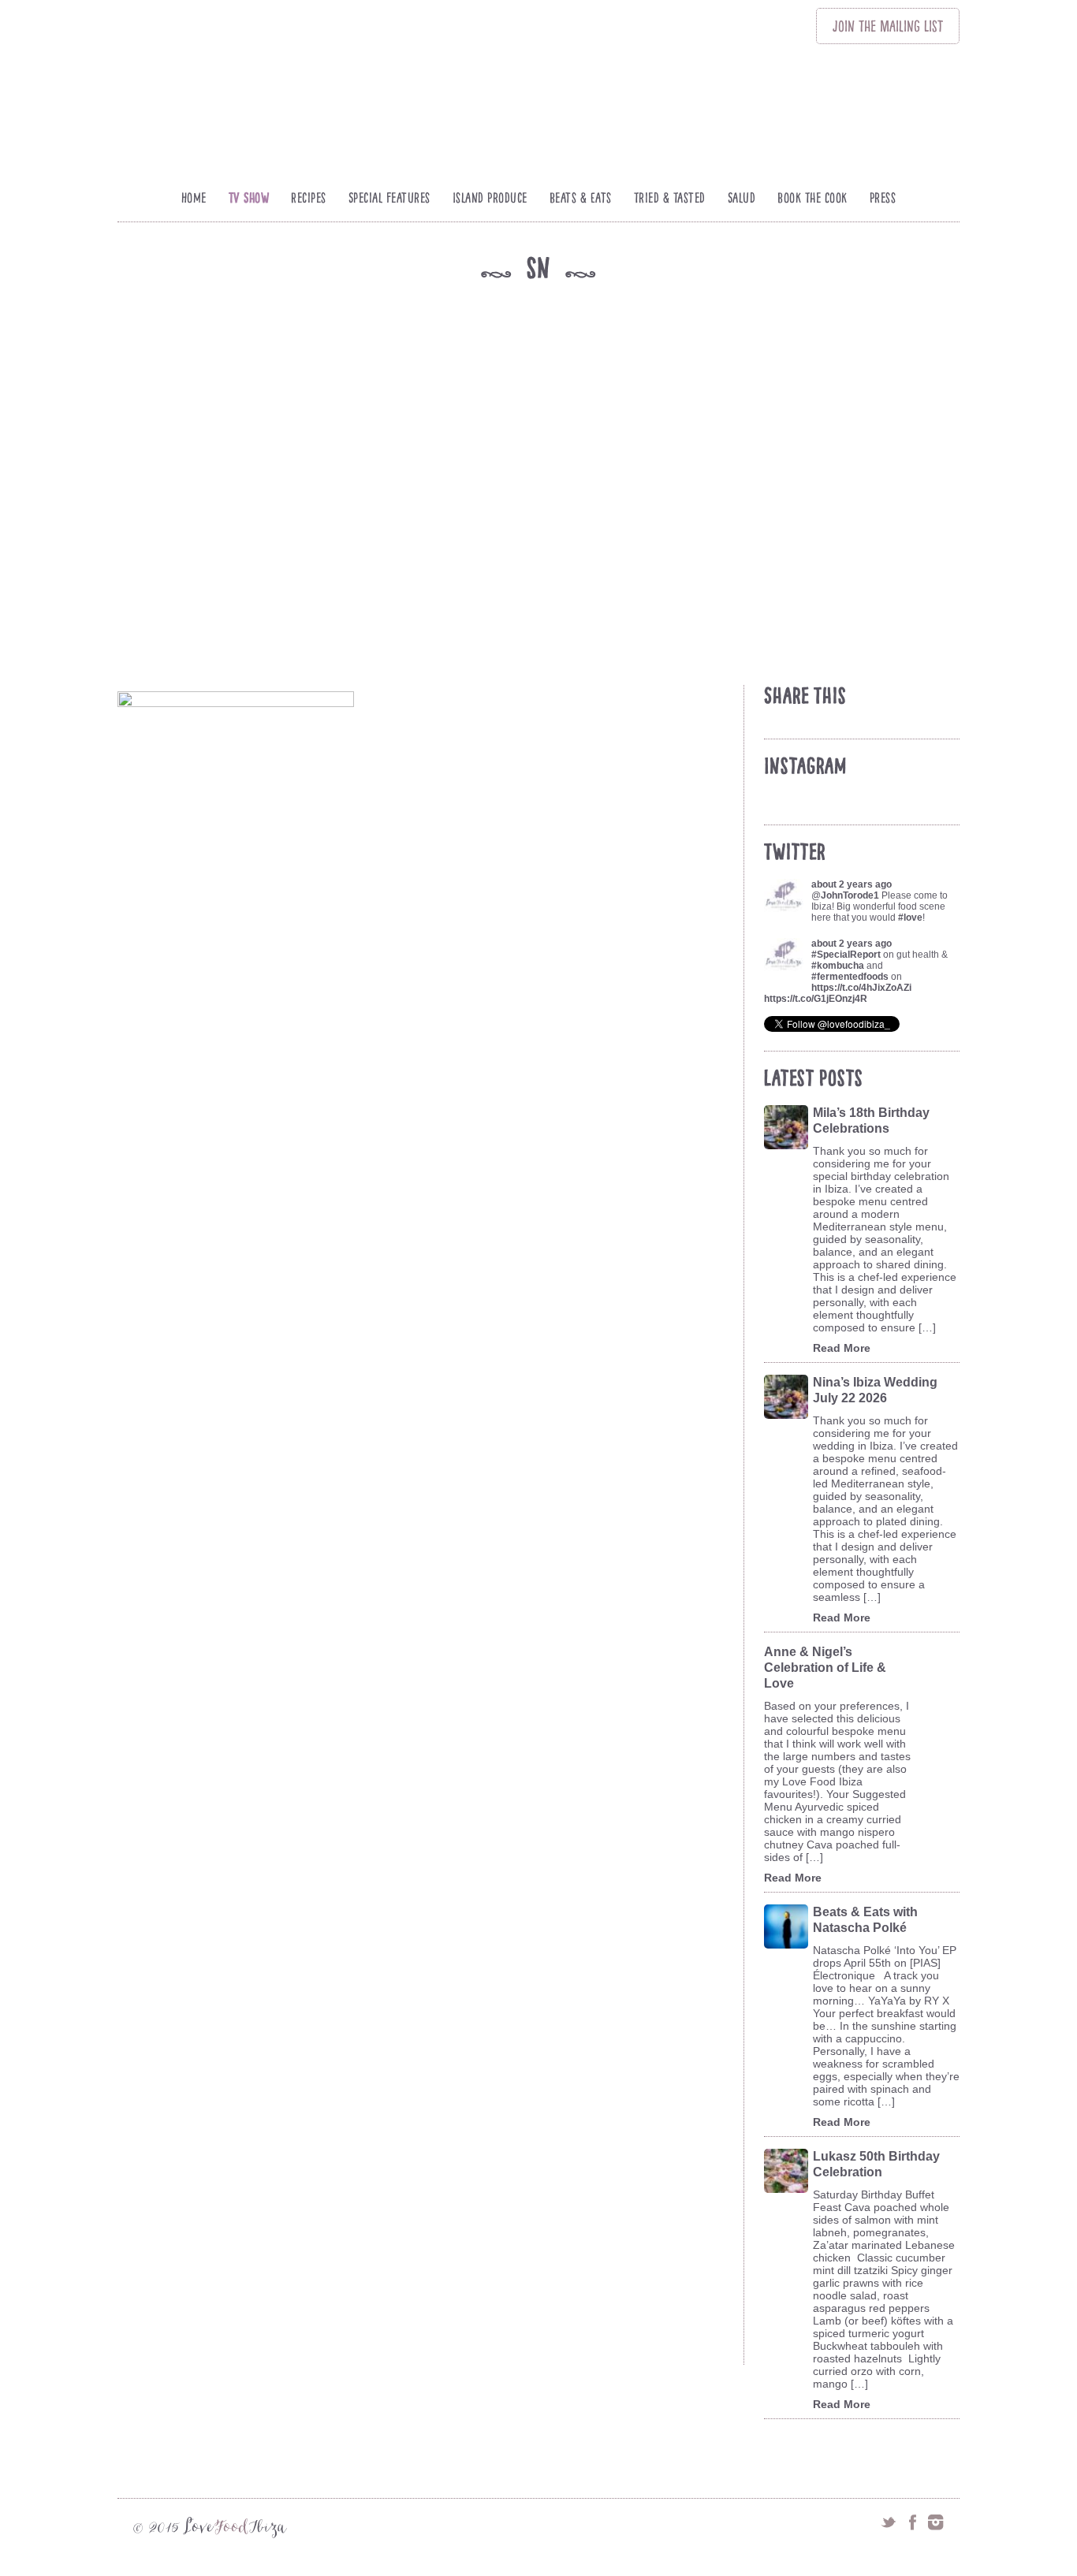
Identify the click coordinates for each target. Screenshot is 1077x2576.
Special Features (389, 198)
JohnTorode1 (850, 895)
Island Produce (490, 198)
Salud (742, 198)
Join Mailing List (888, 26)
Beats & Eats (581, 198)
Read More (842, 1348)
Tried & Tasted (670, 198)
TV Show (249, 198)
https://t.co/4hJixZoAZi (861, 988)
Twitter (889, 2522)
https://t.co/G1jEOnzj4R (816, 999)
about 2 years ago (852, 884)
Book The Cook (812, 198)
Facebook (912, 2522)
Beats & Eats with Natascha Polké (865, 1920)
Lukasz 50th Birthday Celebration (876, 2164)
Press (883, 198)
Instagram (936, 2522)
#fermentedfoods (850, 977)
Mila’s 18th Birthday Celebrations (871, 1120)
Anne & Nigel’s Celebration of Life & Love (825, 1668)
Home (194, 198)
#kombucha (838, 966)
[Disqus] (428, 1742)
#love (910, 918)
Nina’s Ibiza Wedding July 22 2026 (875, 1390)
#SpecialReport (846, 955)
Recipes (309, 198)
